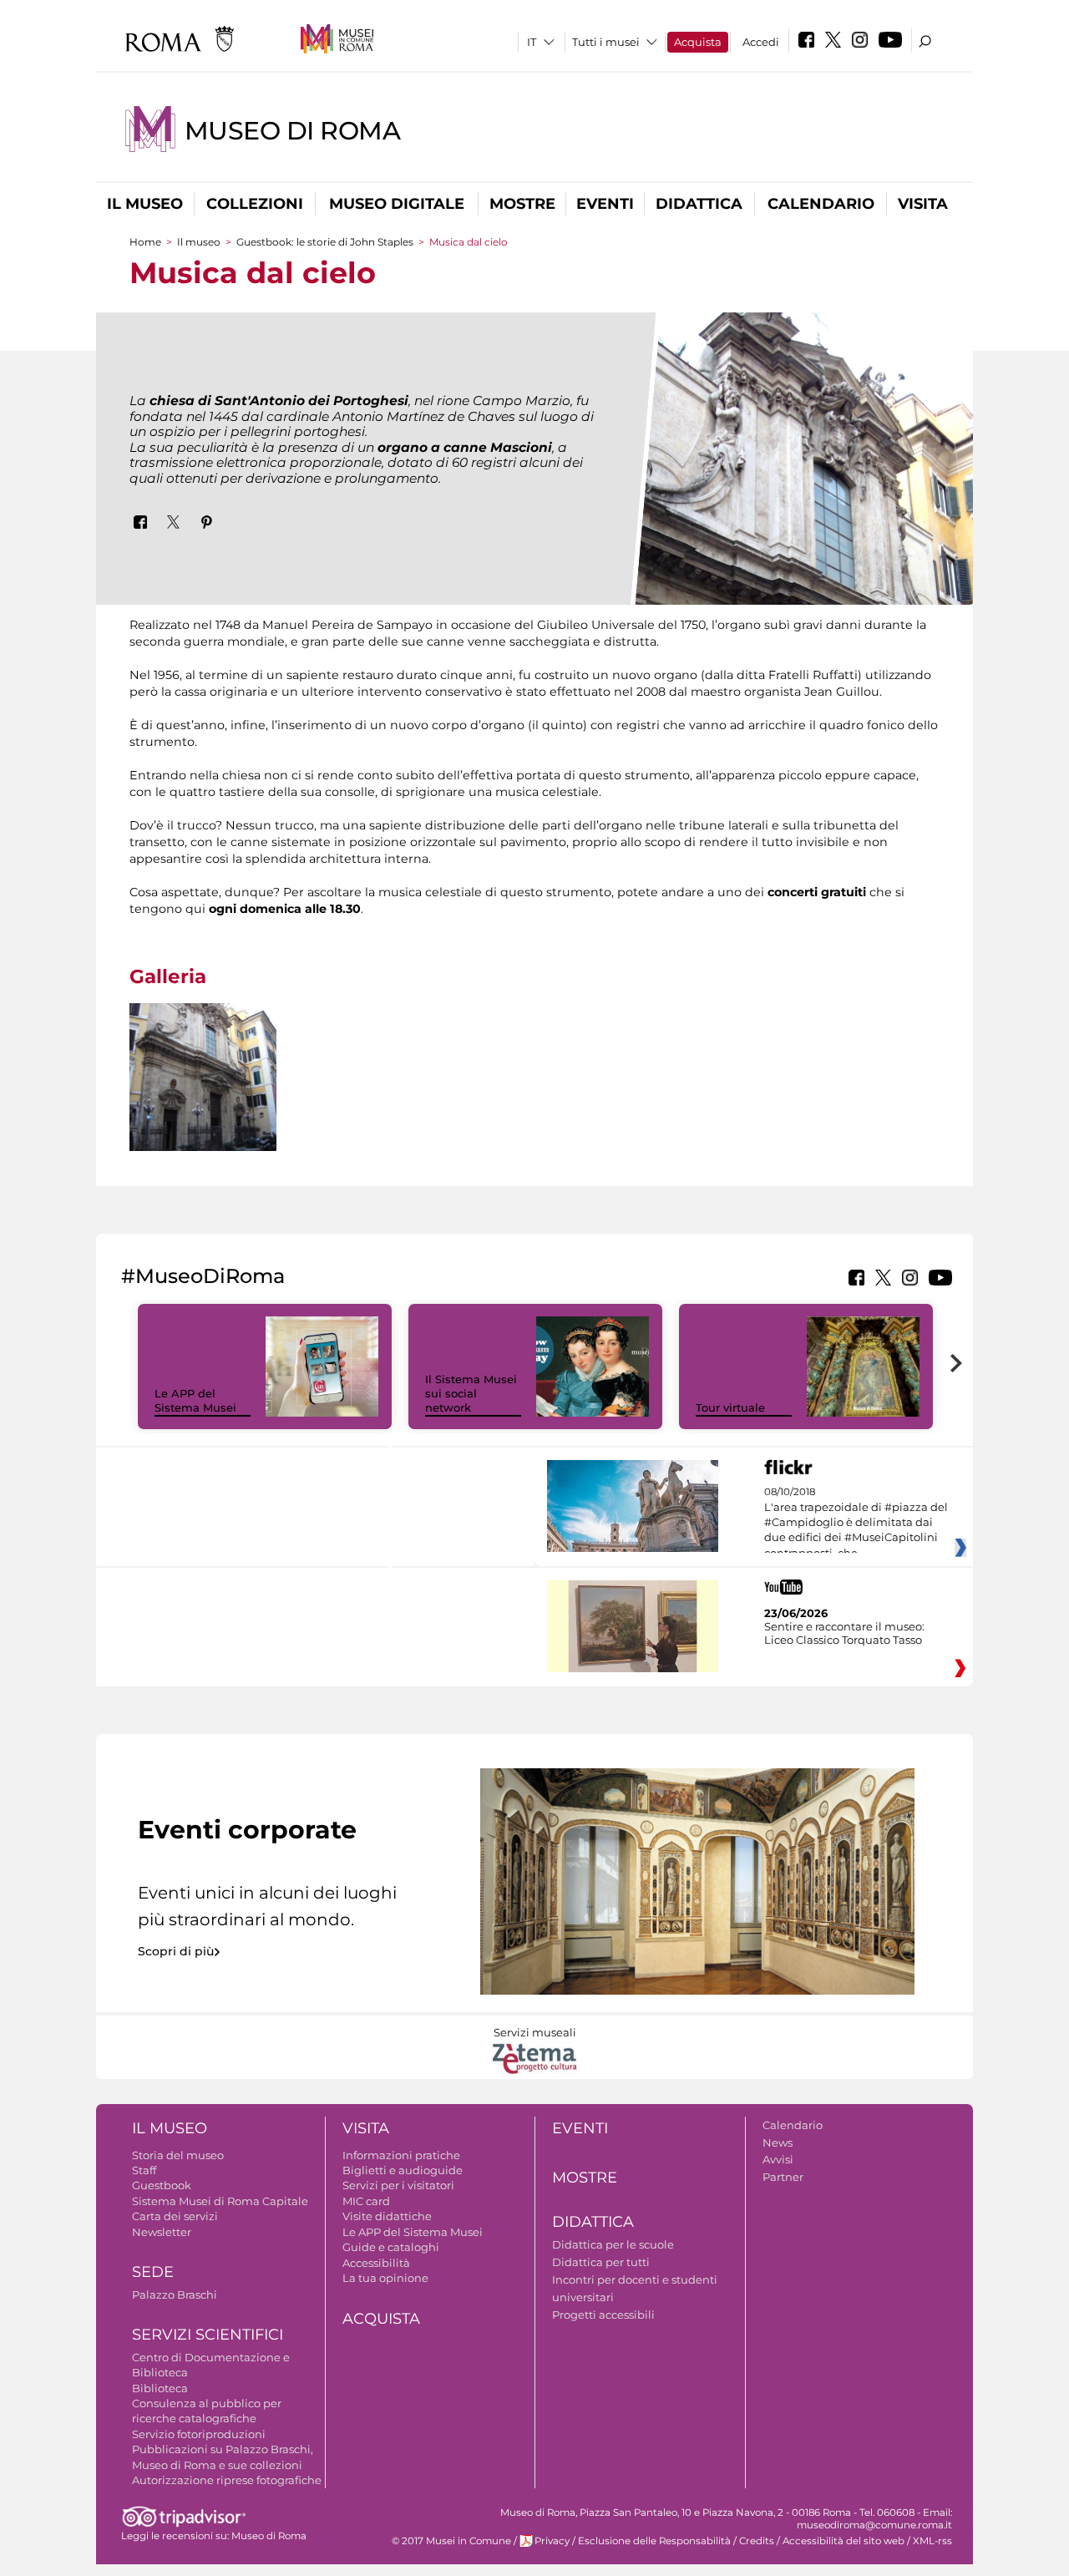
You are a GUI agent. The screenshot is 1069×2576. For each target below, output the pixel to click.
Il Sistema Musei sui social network (471, 1393)
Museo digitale (397, 204)
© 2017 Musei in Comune (451, 2541)
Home (145, 242)
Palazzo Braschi (175, 2295)
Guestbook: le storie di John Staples (325, 242)
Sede (153, 2272)
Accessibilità (376, 2263)
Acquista (698, 42)
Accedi (761, 42)
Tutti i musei (606, 42)
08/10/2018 (856, 1523)
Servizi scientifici (208, 2335)
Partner (783, 2177)
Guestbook (162, 2185)
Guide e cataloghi (391, 2247)
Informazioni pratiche (401, 2155)
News (778, 2142)
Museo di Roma (293, 131)
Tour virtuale (730, 1407)
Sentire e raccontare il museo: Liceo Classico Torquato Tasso (844, 1633)
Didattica (699, 204)
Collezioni (255, 204)
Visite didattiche (387, 2216)
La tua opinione (385, 2278)
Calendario (821, 204)
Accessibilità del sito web (844, 2541)
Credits (757, 2541)
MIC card (366, 2201)
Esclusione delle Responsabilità (654, 2541)
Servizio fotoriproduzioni (199, 2434)
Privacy (552, 2541)
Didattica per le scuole (613, 2244)
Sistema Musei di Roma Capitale (220, 2201)
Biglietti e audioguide (403, 2170)
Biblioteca (160, 2388)
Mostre (522, 204)
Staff (144, 2170)
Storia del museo (178, 2155)
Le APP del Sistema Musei (195, 1400)
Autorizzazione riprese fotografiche (227, 2480)
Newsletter (162, 2232)
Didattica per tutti (601, 2262)
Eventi (605, 204)
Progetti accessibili (603, 2315)
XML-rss (932, 2541)
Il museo (145, 204)
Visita (923, 204)
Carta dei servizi (175, 2216)
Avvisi (778, 2159)
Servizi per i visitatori (398, 2185)
